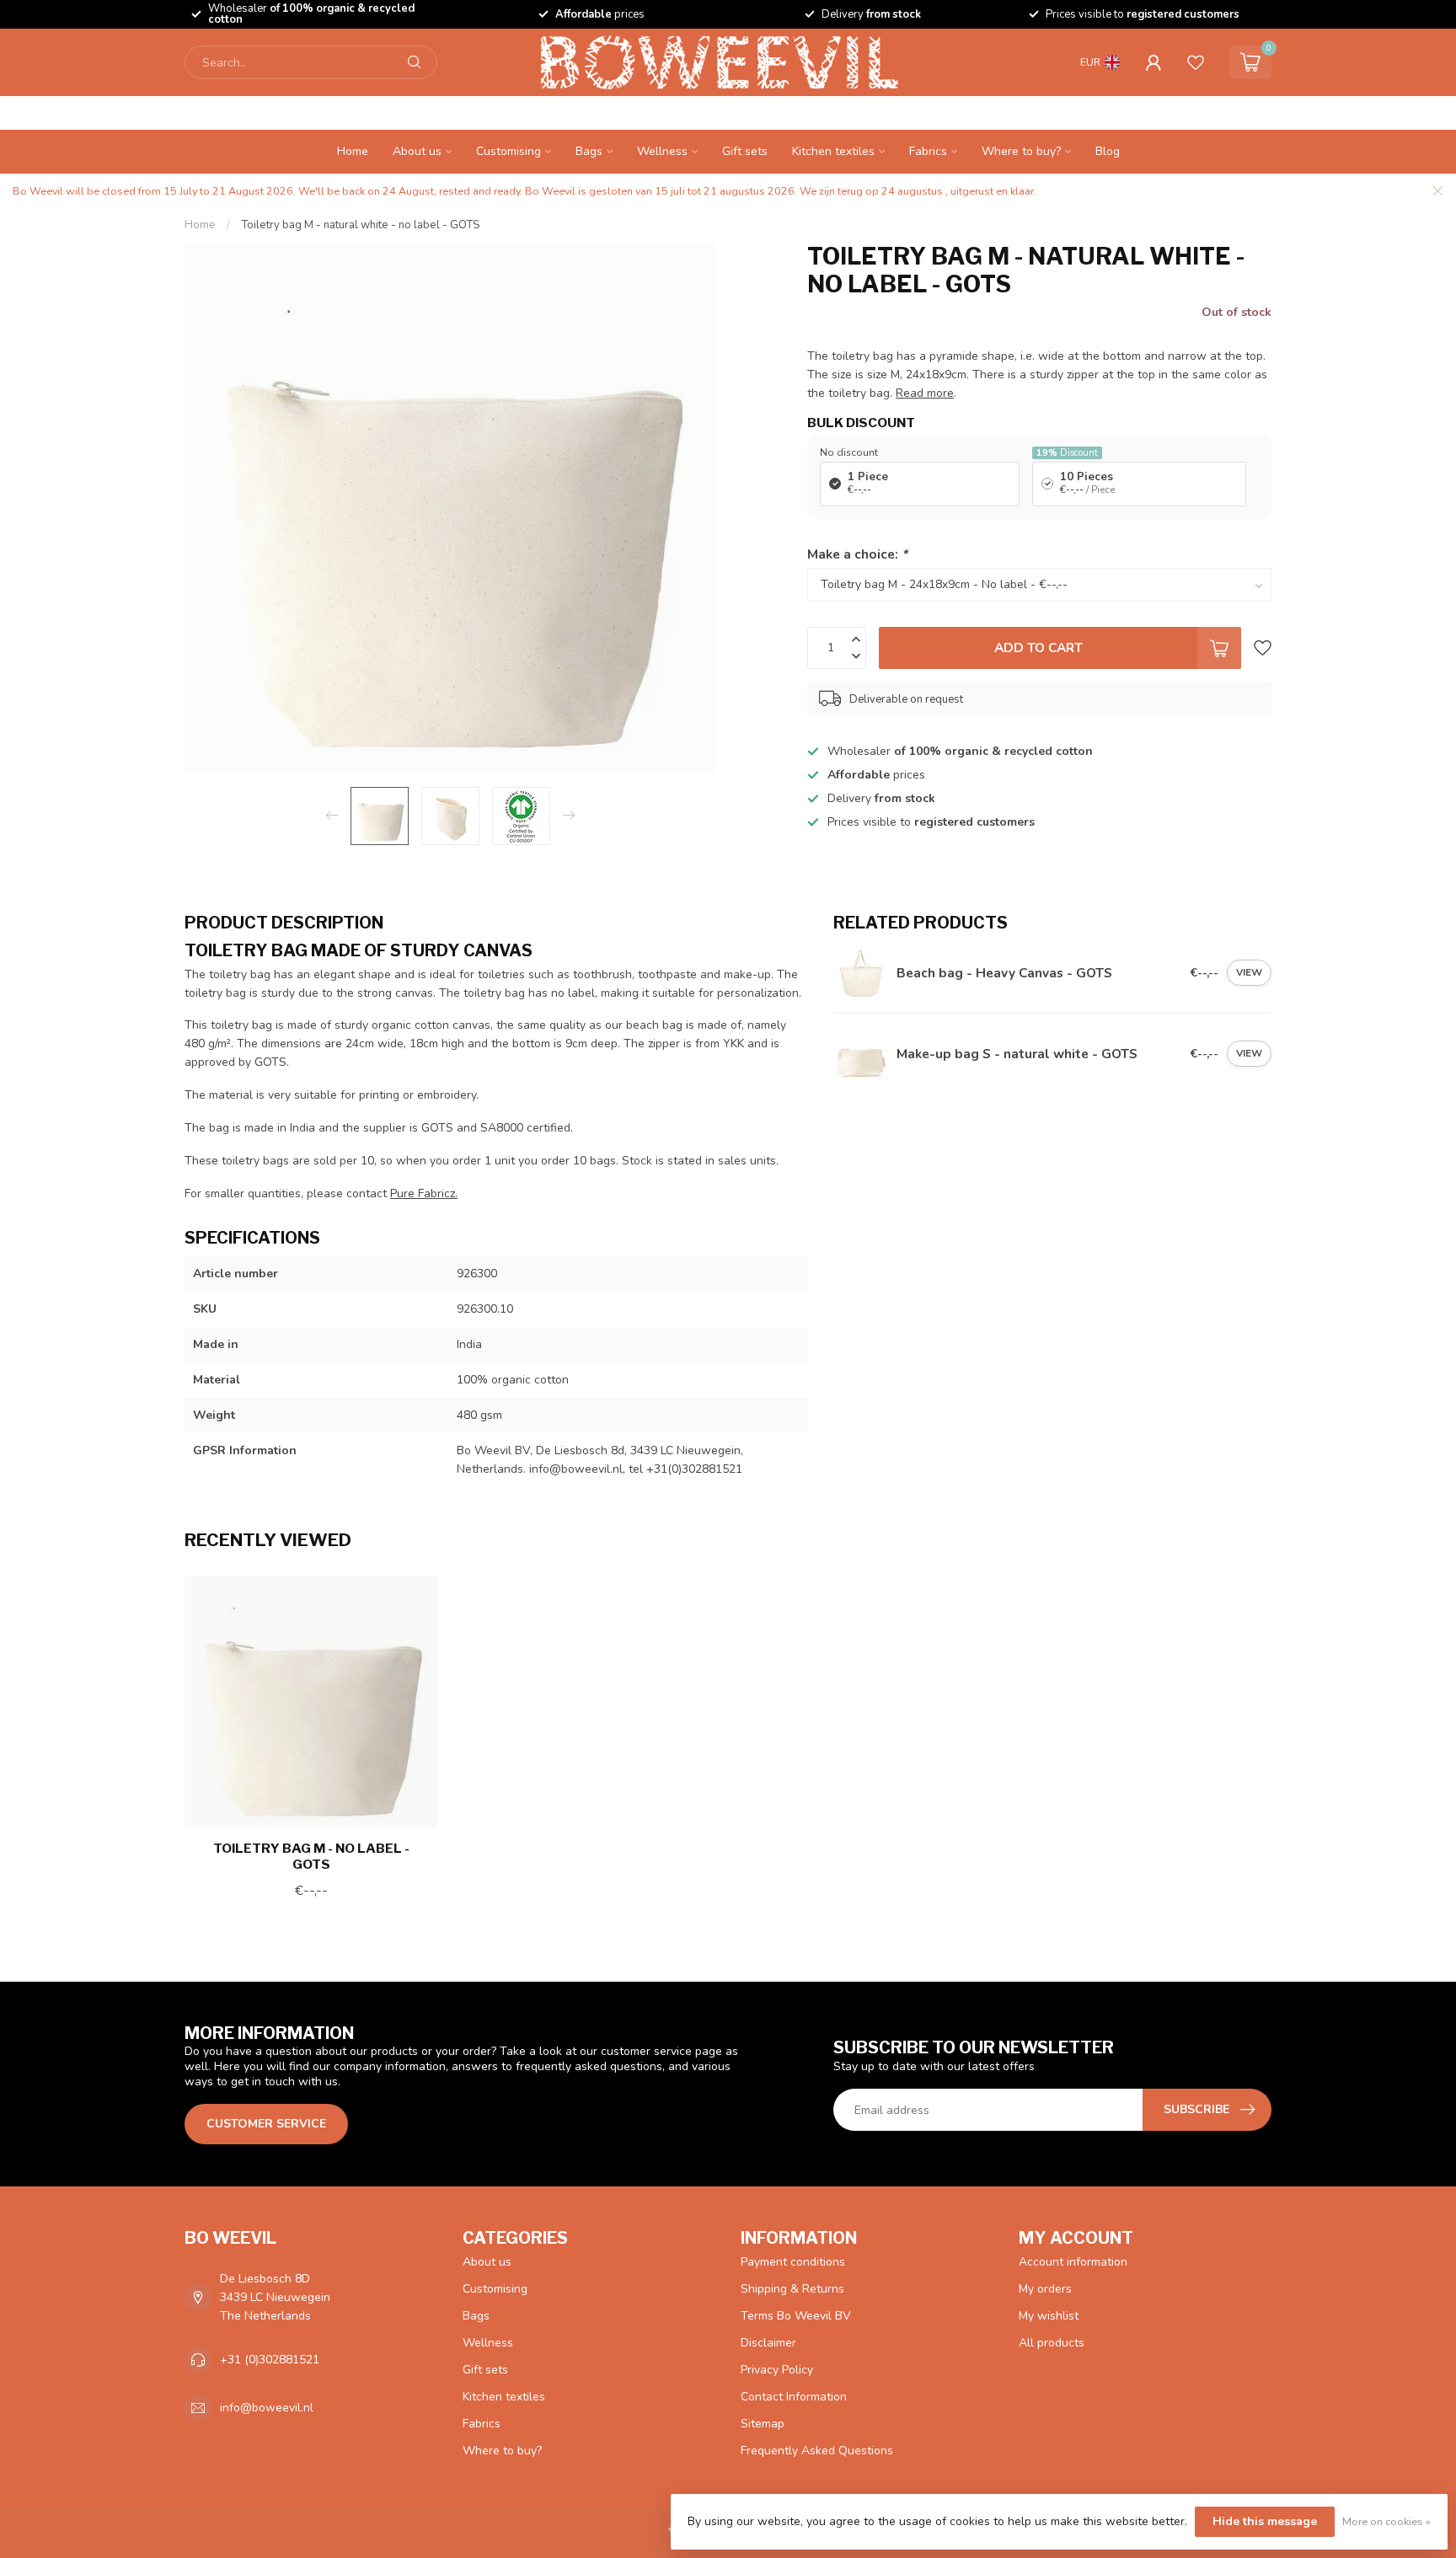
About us (417, 151)
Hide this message (1265, 2521)
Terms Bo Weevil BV (796, 2316)
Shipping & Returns (792, 2289)
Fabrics (928, 151)
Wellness (662, 151)
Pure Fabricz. (424, 1193)
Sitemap (763, 2424)
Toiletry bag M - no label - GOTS (311, 1856)
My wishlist (1049, 2316)
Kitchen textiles (833, 151)
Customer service (266, 2124)
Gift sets (745, 151)
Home (353, 151)
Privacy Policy (777, 2370)
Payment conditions (793, 2262)
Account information (1073, 2262)
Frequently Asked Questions (817, 2451)
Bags (589, 151)
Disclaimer (768, 2343)
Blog (1108, 151)
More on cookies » (1386, 2521)
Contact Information (794, 2397)
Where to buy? (1021, 151)
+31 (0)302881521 (270, 2360)
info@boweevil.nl (267, 2408)
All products (1052, 2343)
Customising (509, 151)
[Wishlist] (1196, 62)
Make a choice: (857, 554)
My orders (1045, 2289)
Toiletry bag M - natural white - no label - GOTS (360, 225)
